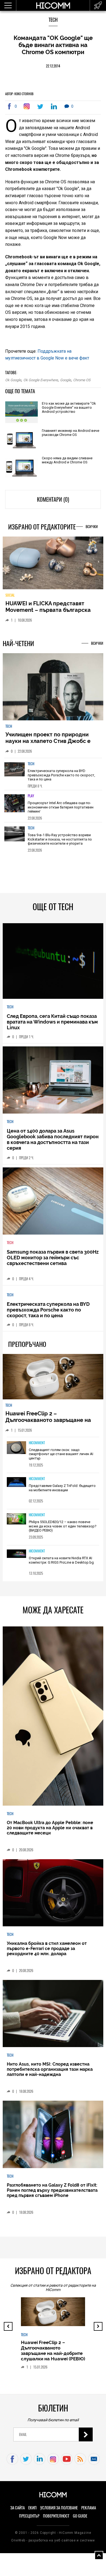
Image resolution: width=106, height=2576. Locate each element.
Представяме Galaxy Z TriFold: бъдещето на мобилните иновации (62, 1492)
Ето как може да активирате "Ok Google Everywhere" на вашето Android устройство (69, 407)
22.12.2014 (53, 66)
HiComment (37, 1447)
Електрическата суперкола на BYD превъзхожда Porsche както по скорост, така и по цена (61, 779)
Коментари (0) (53, 499)
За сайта (18, 2512)
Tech (53, 20)
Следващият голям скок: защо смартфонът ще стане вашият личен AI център (61, 1458)
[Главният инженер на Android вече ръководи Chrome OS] (21, 440)
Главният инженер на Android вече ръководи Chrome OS (71, 433)
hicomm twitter (26, 2463)
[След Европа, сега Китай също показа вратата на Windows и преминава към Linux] (53, 965)
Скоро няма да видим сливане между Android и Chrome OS (67, 460)
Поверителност (56, 2520)
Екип (32, 2512)
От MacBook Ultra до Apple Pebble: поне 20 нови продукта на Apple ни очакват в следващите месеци (50, 1832)
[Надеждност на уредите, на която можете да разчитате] (53, 565)
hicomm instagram (53, 2463)
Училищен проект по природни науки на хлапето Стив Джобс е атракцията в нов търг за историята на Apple (48, 748)
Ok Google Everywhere (41, 380)
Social (10, 599)
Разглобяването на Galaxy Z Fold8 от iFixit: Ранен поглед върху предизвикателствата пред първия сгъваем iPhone (52, 2194)
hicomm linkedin (40, 2463)
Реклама (89, 2512)
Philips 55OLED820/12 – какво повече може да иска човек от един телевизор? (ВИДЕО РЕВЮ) (63, 1530)
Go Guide (80, 2520)
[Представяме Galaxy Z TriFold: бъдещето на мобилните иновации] (17, 1486)
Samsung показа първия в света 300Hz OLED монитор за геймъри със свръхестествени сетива (53, 1261)
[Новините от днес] (98, 5)
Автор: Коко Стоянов (19, 94)
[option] (53, 778)
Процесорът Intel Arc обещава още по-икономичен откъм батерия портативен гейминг (61, 811)
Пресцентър (29, 2520)
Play (31, 800)
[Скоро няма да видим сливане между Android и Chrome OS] (21, 468)
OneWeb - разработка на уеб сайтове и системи (53, 2544)
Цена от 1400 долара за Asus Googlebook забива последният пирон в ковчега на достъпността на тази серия (53, 1143)
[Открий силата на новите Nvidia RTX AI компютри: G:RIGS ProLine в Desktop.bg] (17, 1558)
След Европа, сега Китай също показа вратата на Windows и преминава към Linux (52, 1026)
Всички (92, 527)
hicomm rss (80, 2463)
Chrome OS (82, 380)
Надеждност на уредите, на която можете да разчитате (52, 610)
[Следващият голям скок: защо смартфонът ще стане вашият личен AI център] (17, 1452)
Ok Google (13, 380)
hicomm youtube (67, 2463)
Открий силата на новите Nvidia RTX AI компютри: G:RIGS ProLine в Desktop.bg (61, 1564)
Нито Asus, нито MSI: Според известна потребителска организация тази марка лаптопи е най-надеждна (50, 2073)
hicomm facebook (12, 2463)
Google (66, 380)
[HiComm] (53, 8)
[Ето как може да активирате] (21, 413)
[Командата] (28, 106)
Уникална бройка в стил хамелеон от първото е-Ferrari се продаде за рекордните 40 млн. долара (47, 1952)
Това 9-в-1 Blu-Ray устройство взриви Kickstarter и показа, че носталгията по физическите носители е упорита (60, 843)
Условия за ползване (59, 2512)
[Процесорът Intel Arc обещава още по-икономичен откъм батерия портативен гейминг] (15, 809)
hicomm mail (94, 2463)
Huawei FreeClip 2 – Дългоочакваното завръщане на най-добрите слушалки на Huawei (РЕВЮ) (51, 1427)
